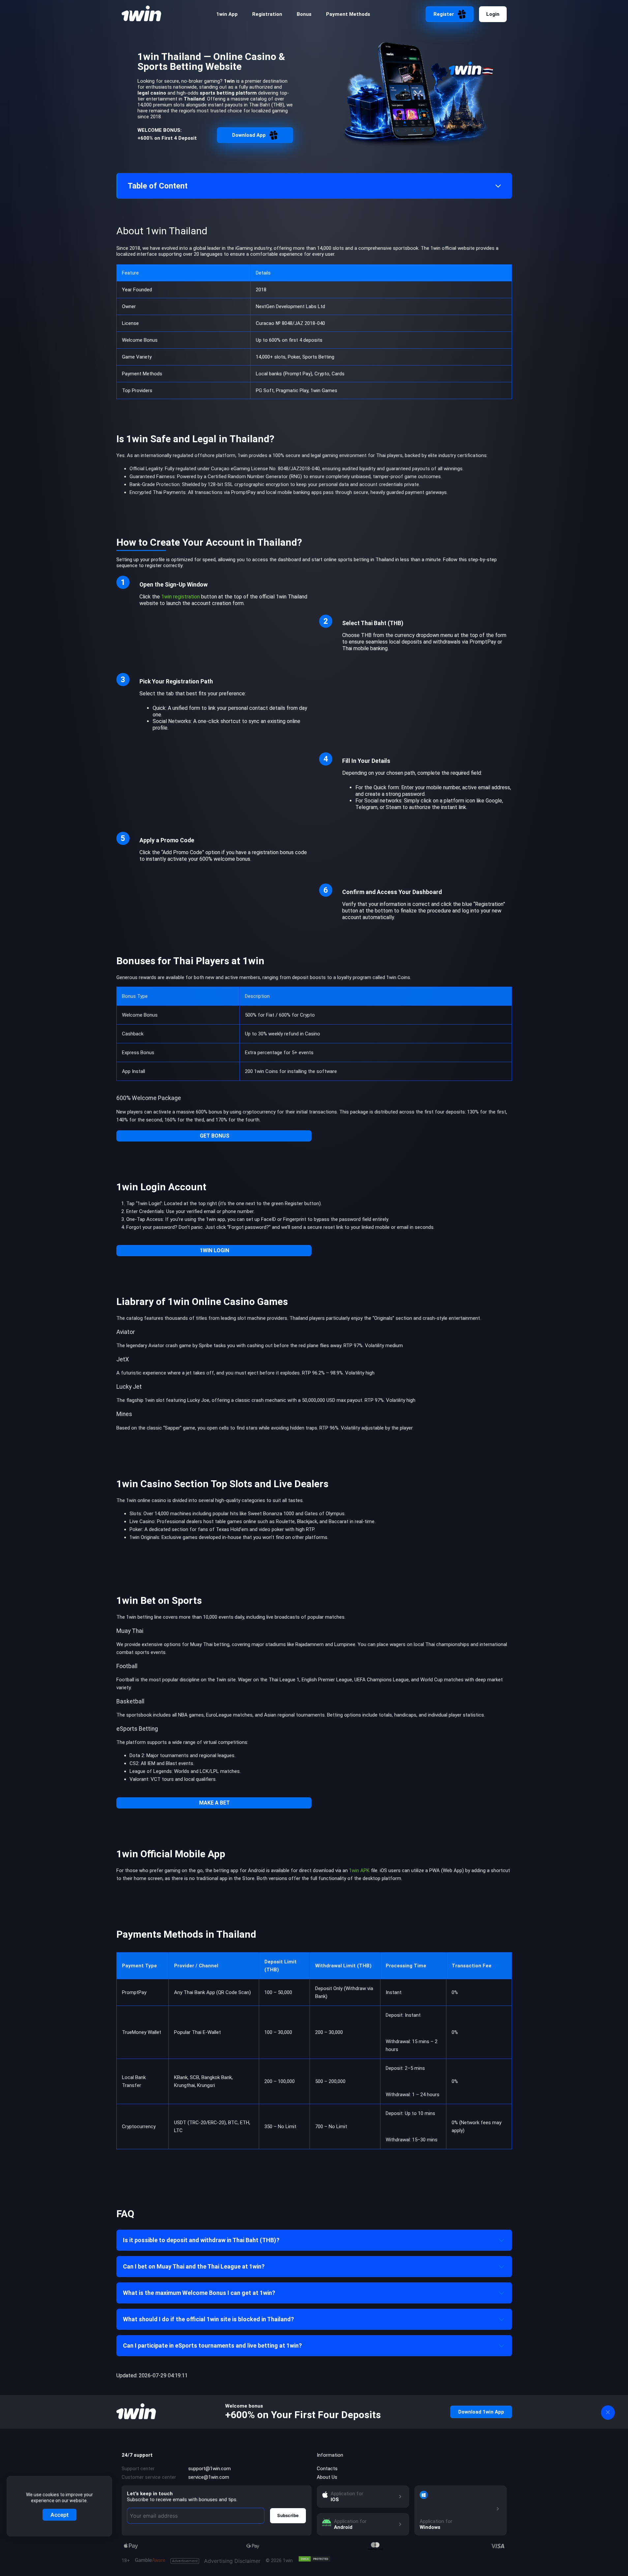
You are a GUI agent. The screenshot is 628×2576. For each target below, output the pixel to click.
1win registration (180, 597)
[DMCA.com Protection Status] (314, 2559)
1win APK (359, 1870)
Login (493, 14)
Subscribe (288, 2515)
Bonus (304, 14)
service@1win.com (209, 2477)
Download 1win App (481, 2412)
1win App (227, 14)
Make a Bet (214, 1803)
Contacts (327, 2469)
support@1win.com (209, 2469)
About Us (327, 2477)
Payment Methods (348, 14)
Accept (60, 2515)
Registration (267, 14)
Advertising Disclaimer (216, 2561)
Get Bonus (215, 1136)
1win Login (214, 1250)
